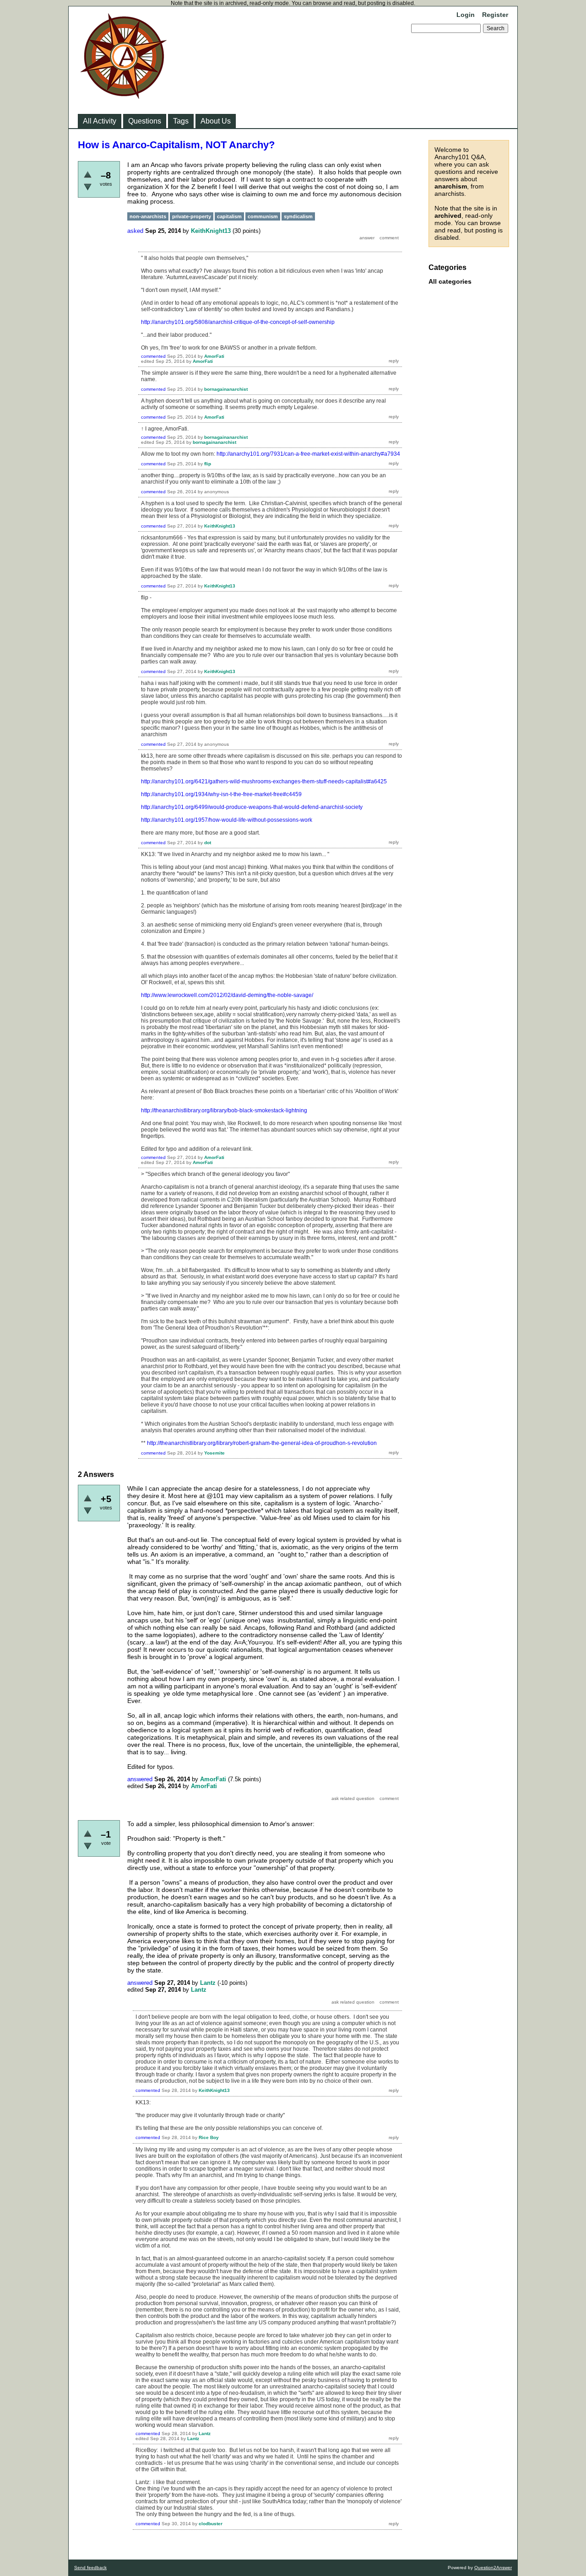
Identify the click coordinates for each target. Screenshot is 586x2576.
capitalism (229, 216)
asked (135, 231)
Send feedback (90, 2568)
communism (263, 216)
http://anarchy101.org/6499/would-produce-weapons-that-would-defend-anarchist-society (252, 807)
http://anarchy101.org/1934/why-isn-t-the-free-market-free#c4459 (221, 794)
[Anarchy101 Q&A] (124, 96)
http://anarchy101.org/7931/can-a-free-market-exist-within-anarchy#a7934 (308, 454)
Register (495, 15)
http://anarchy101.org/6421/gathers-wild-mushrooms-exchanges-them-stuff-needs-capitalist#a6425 (264, 781)
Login (466, 15)
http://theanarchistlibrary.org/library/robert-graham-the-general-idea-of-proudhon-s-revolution (262, 1443)
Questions (145, 121)
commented (153, 356)
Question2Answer (493, 2568)
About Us (216, 121)
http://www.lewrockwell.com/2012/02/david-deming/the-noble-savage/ (227, 995)
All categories (450, 281)
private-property (192, 216)
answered (140, 1779)
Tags (181, 121)
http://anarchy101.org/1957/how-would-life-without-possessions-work (227, 820)
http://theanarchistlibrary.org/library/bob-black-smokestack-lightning (224, 1110)
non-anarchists (148, 216)
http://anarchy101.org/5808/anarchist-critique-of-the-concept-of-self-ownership (238, 322)
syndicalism (298, 216)
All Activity (100, 121)
